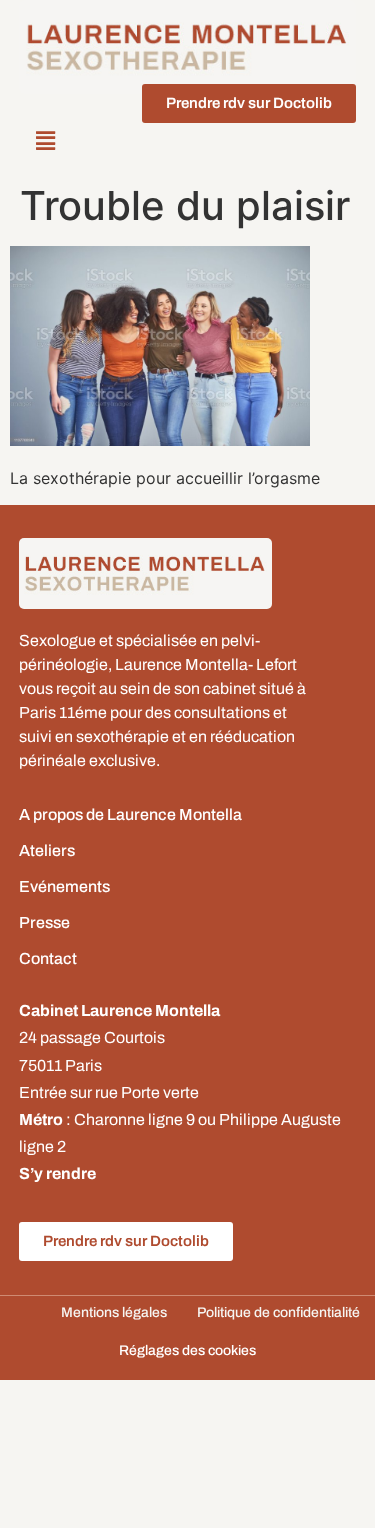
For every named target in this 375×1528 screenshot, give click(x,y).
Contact (48, 958)
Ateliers (47, 850)
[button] (46, 141)
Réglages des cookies (187, 1350)
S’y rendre (57, 1173)
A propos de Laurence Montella (130, 814)
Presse (44, 922)
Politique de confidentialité (278, 1312)
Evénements (64, 886)
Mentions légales (114, 1312)
